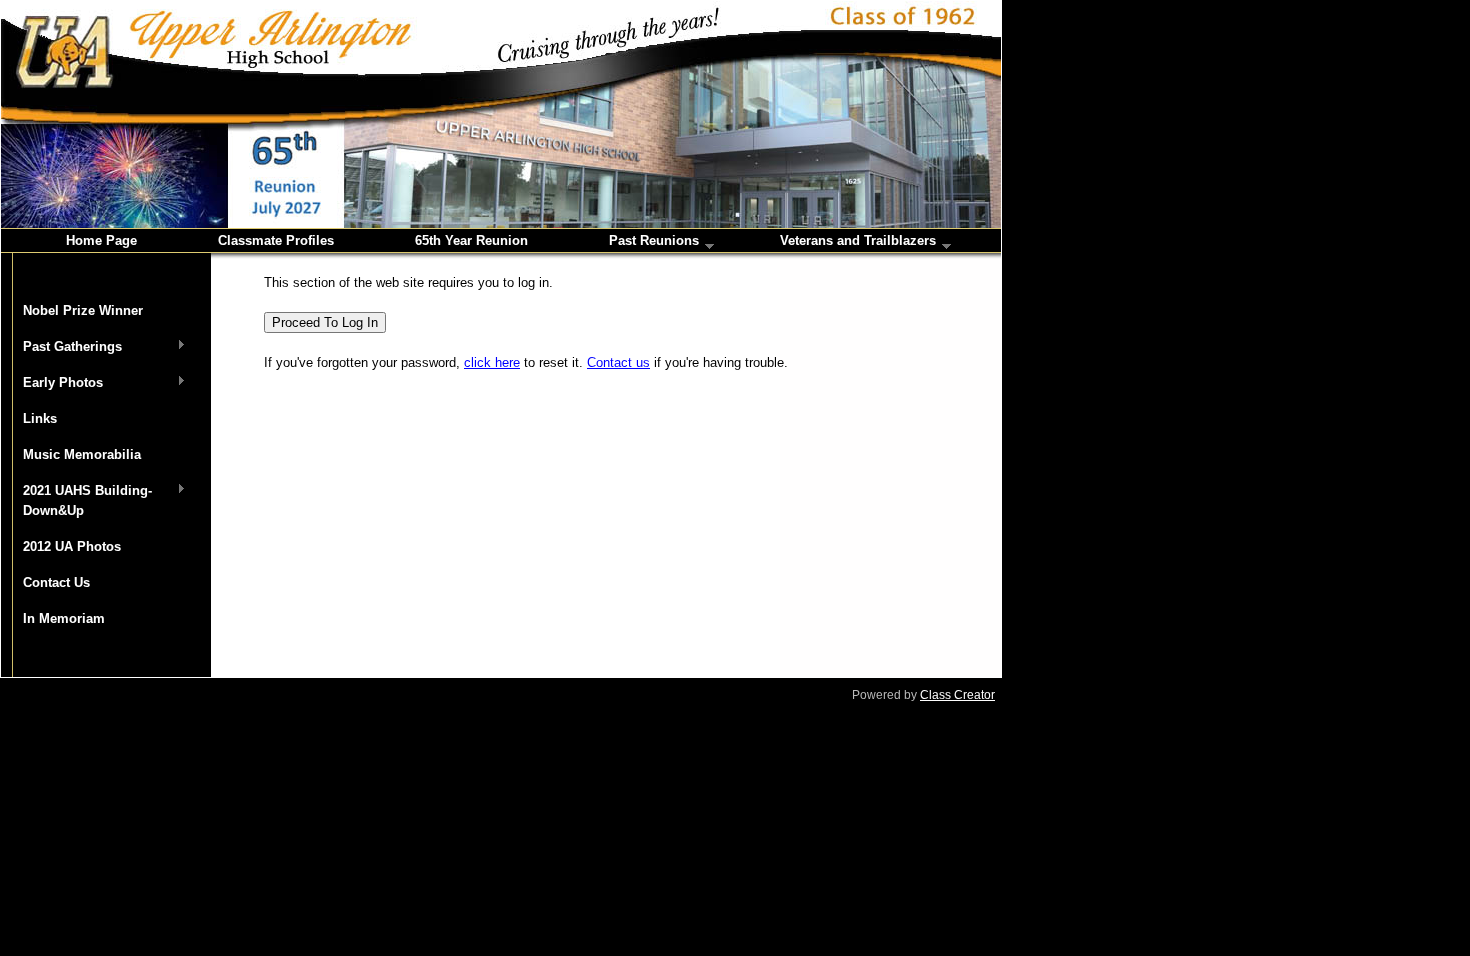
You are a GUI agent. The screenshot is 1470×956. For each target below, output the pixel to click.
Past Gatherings (61, 347)
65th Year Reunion (471, 240)
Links (40, 418)
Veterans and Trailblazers (858, 242)
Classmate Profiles (276, 240)
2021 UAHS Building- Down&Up (76, 500)
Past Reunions (654, 242)
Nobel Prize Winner (83, 310)
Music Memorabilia (82, 454)
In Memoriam (64, 618)
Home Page (101, 240)
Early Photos (52, 383)
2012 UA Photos (72, 546)
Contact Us (56, 582)
